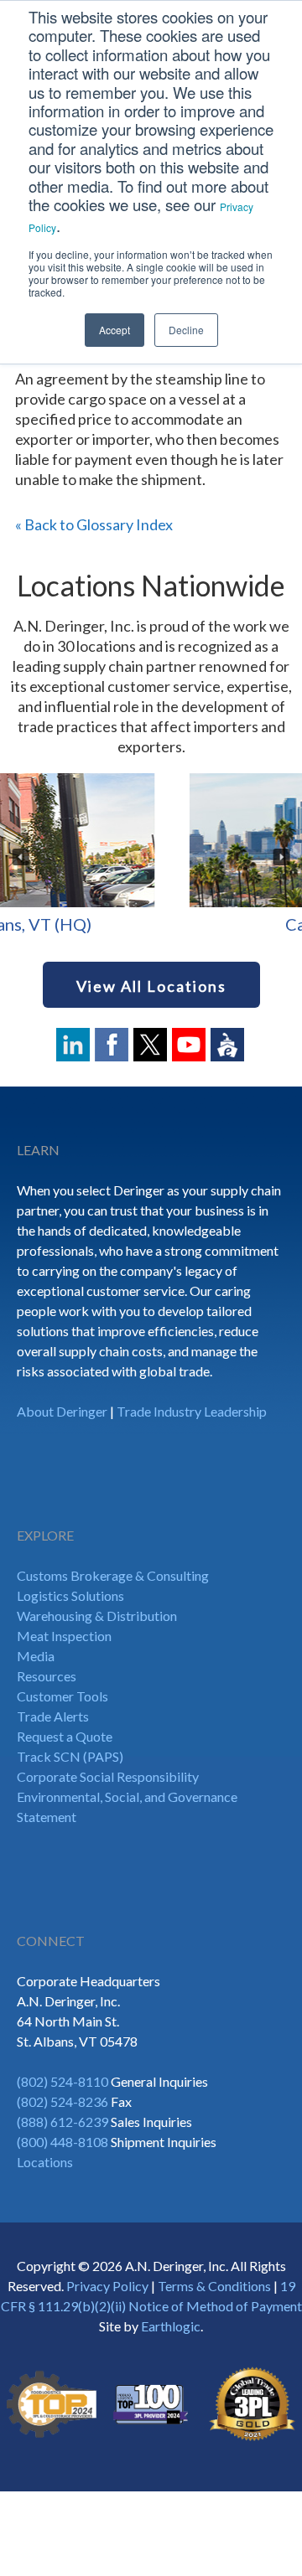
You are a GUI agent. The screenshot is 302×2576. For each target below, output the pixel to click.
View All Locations (151, 986)
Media (36, 1656)
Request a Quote (65, 1736)
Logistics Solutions (70, 1595)
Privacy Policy (107, 2286)
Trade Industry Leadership (192, 1411)
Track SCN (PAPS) (70, 1756)
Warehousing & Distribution (97, 1616)
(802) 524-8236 (62, 2101)
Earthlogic (171, 2326)
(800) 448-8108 (62, 2142)
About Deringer (62, 1411)
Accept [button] (115, 330)
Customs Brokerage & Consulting (113, 1575)
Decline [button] (186, 330)
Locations (45, 2162)
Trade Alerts (53, 1716)
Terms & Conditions (214, 2286)
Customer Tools (62, 1696)
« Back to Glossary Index (94, 524)
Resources (47, 1676)
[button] (21, 857)
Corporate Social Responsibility (108, 1776)
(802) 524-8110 (62, 2081)
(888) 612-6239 (62, 2122)
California (154, 924)
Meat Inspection (64, 1636)
